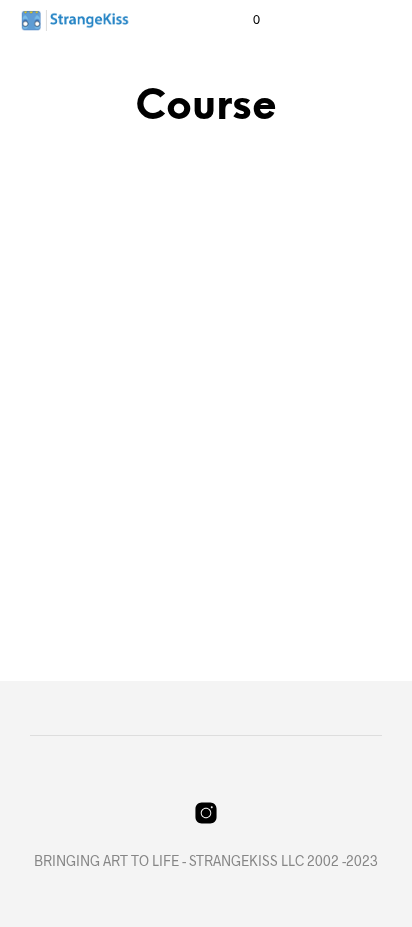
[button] (243, 20)
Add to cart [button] (78, 589)
